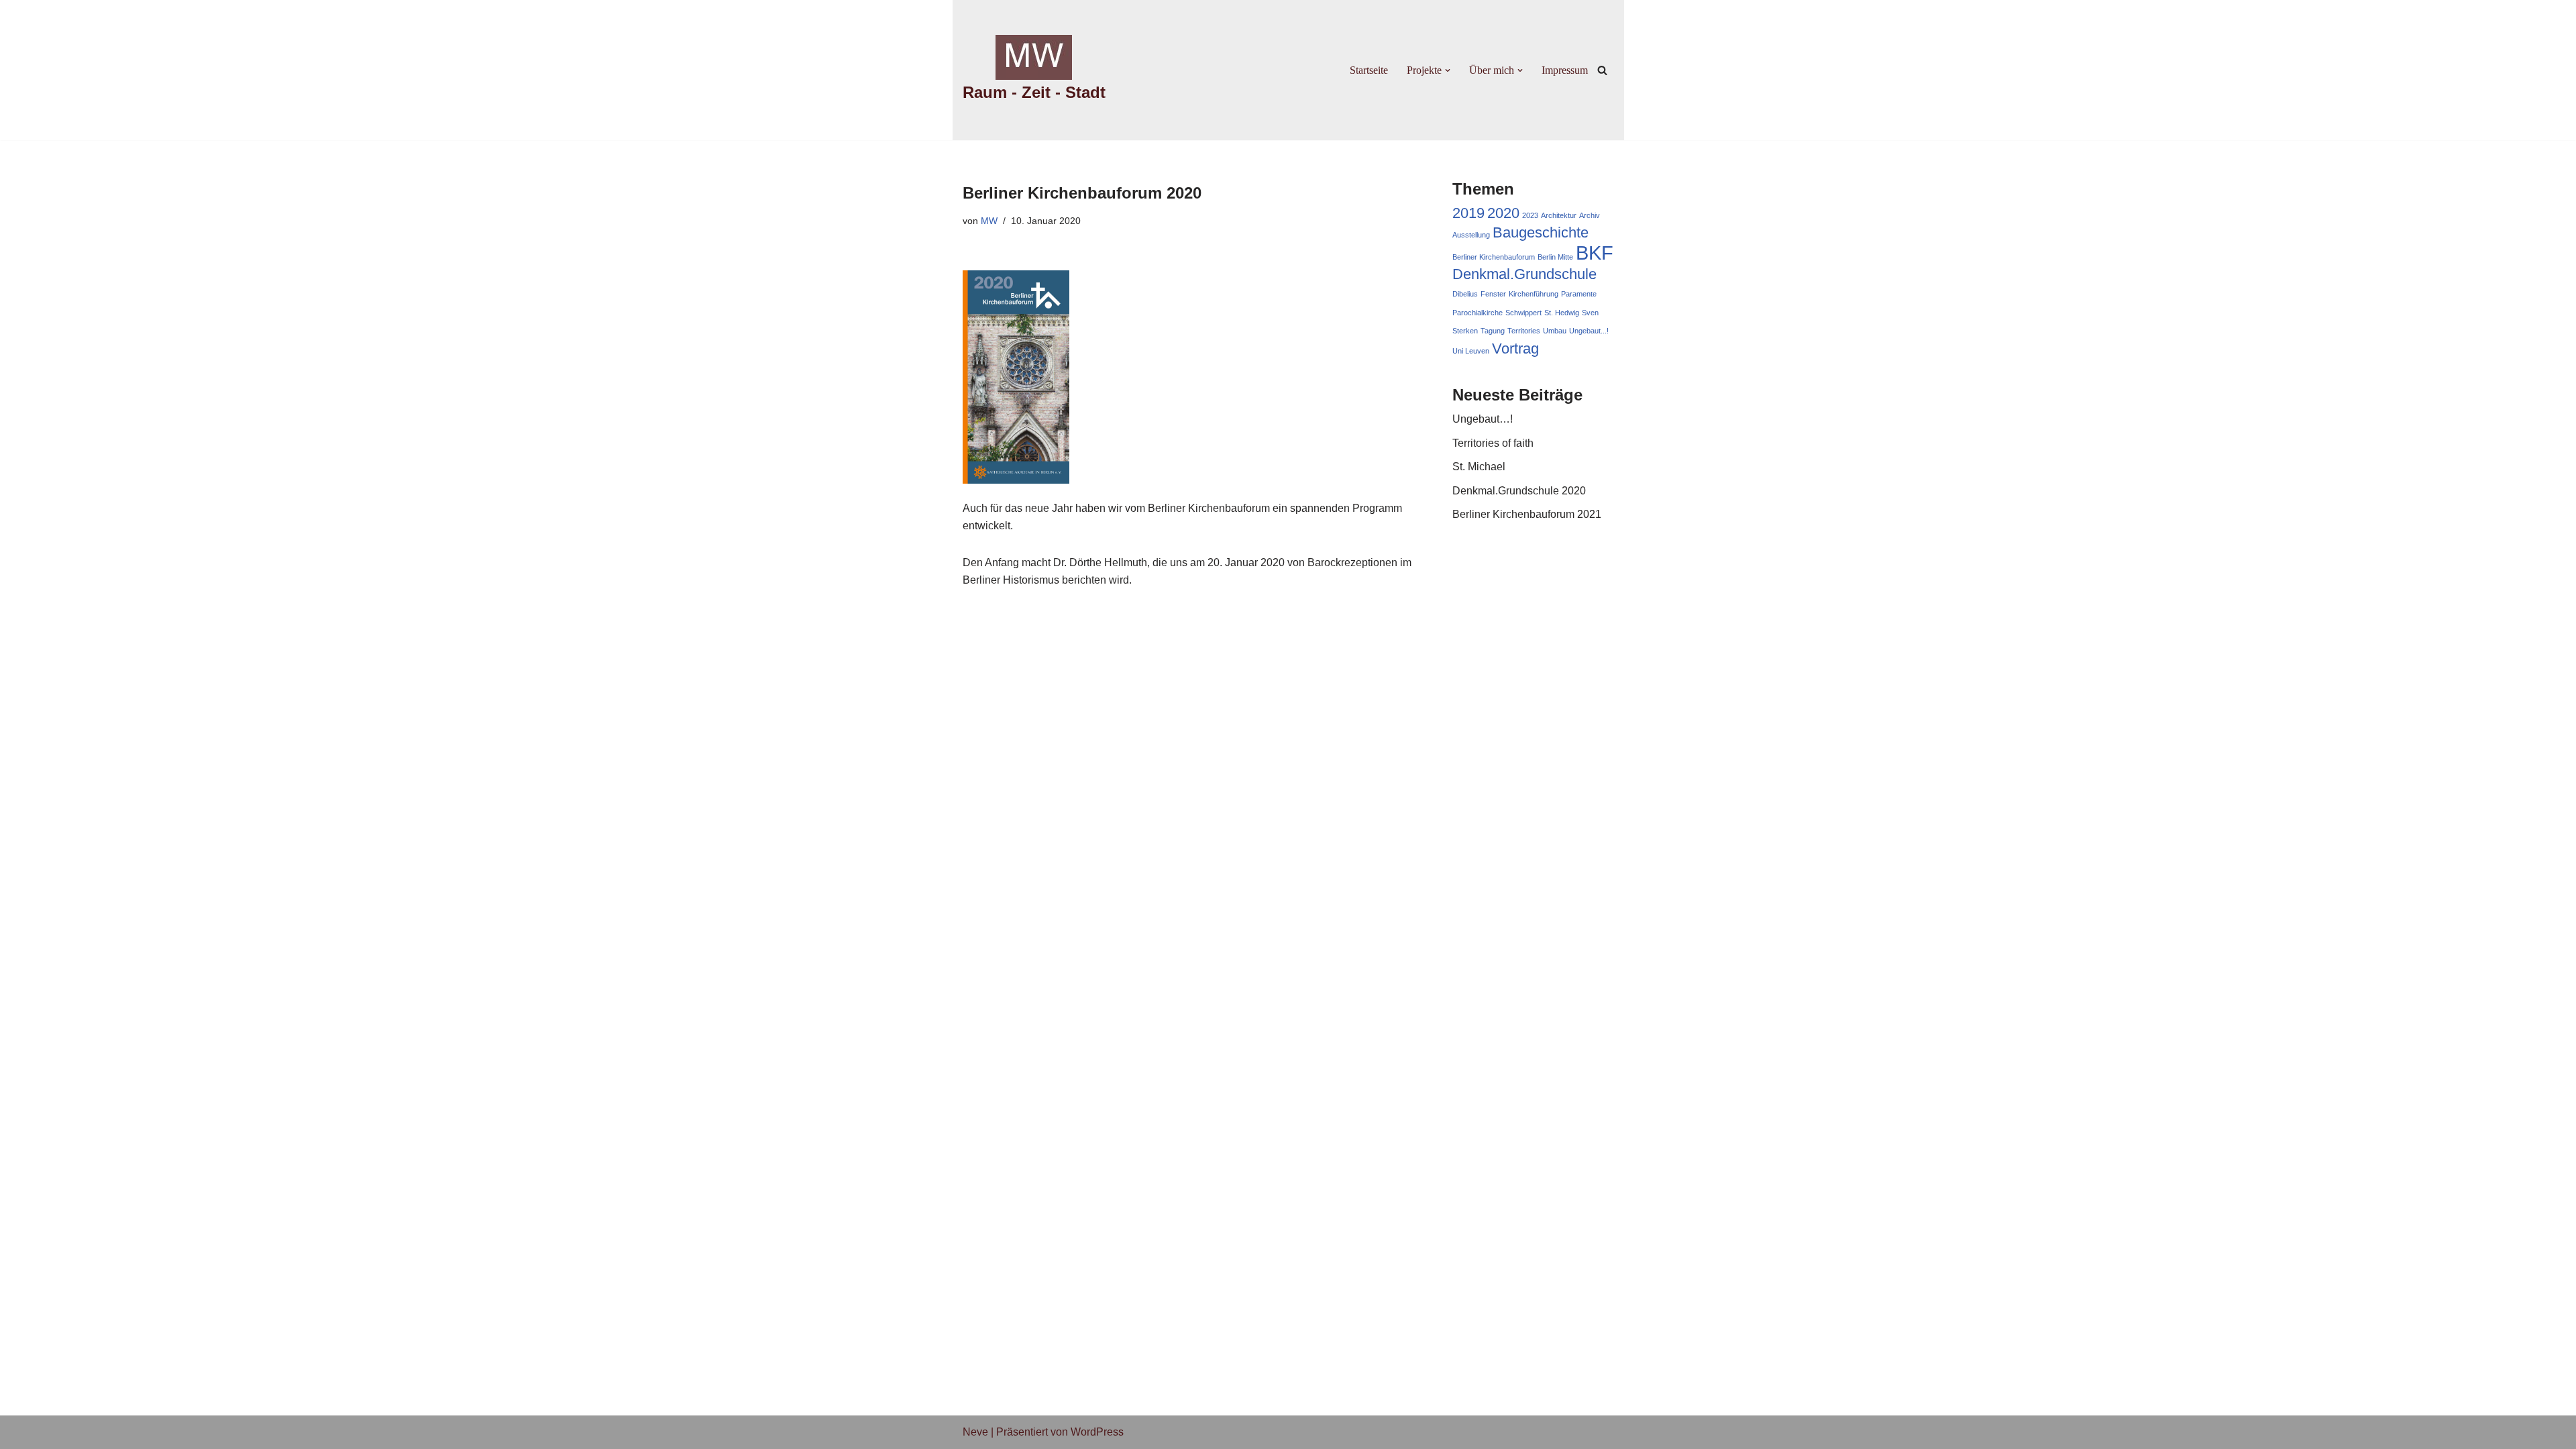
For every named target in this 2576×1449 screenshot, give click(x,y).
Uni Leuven (1471, 351)
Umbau (1555, 331)
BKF (1595, 253)
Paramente (1579, 294)
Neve (975, 1432)
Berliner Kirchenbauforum (1494, 257)
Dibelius (1465, 294)
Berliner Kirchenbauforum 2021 (1527, 514)
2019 (1468, 213)
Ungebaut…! (1483, 419)
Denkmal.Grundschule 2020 (1519, 491)
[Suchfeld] (1602, 70)
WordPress (1097, 1432)
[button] (1448, 70)
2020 (1503, 213)
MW (989, 221)
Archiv (1590, 215)
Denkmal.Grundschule (1524, 274)
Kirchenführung (1534, 294)
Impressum (1565, 70)
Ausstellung (1471, 235)
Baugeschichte (1541, 232)
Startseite (1369, 70)
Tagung (1493, 331)
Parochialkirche (1478, 313)
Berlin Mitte (1555, 257)
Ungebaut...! (1589, 331)
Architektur (1559, 215)
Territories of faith (1493, 443)
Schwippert (1523, 313)
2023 (1530, 215)
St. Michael (1479, 467)
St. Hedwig (1562, 313)
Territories (1524, 331)
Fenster (1493, 294)
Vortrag (1515, 348)
